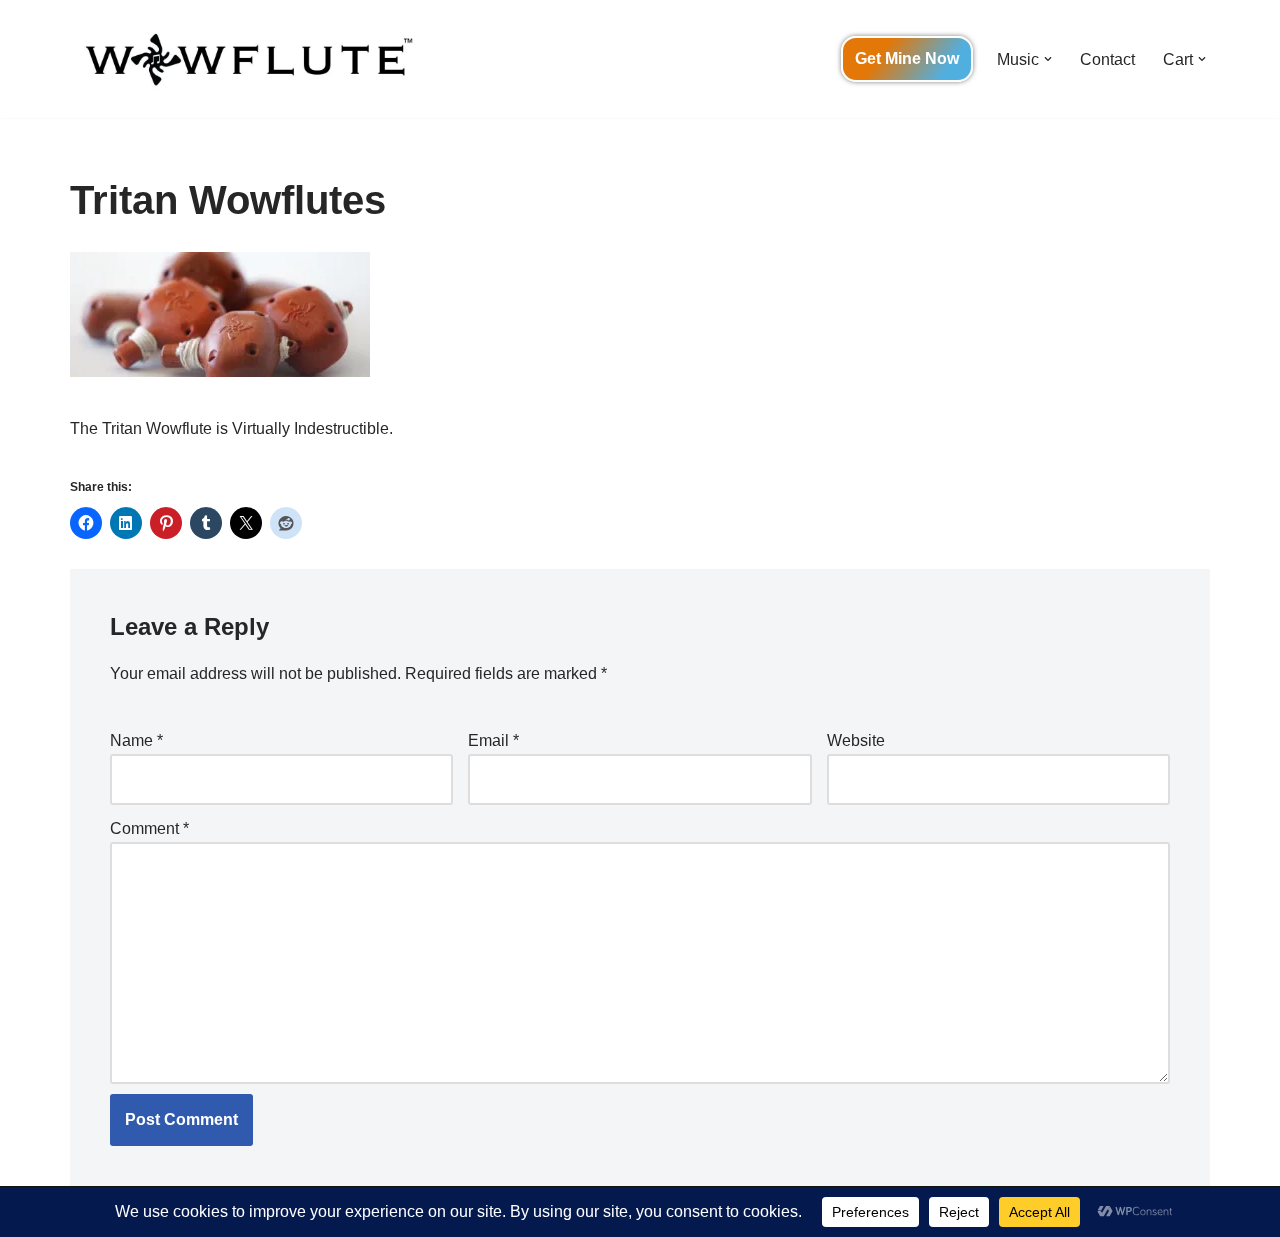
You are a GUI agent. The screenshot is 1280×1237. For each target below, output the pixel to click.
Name (136, 740)
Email (493, 740)
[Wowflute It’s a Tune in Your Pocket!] (245, 59)
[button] (1048, 59)
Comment (149, 828)
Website (856, 740)
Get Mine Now (907, 58)
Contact (1107, 59)
